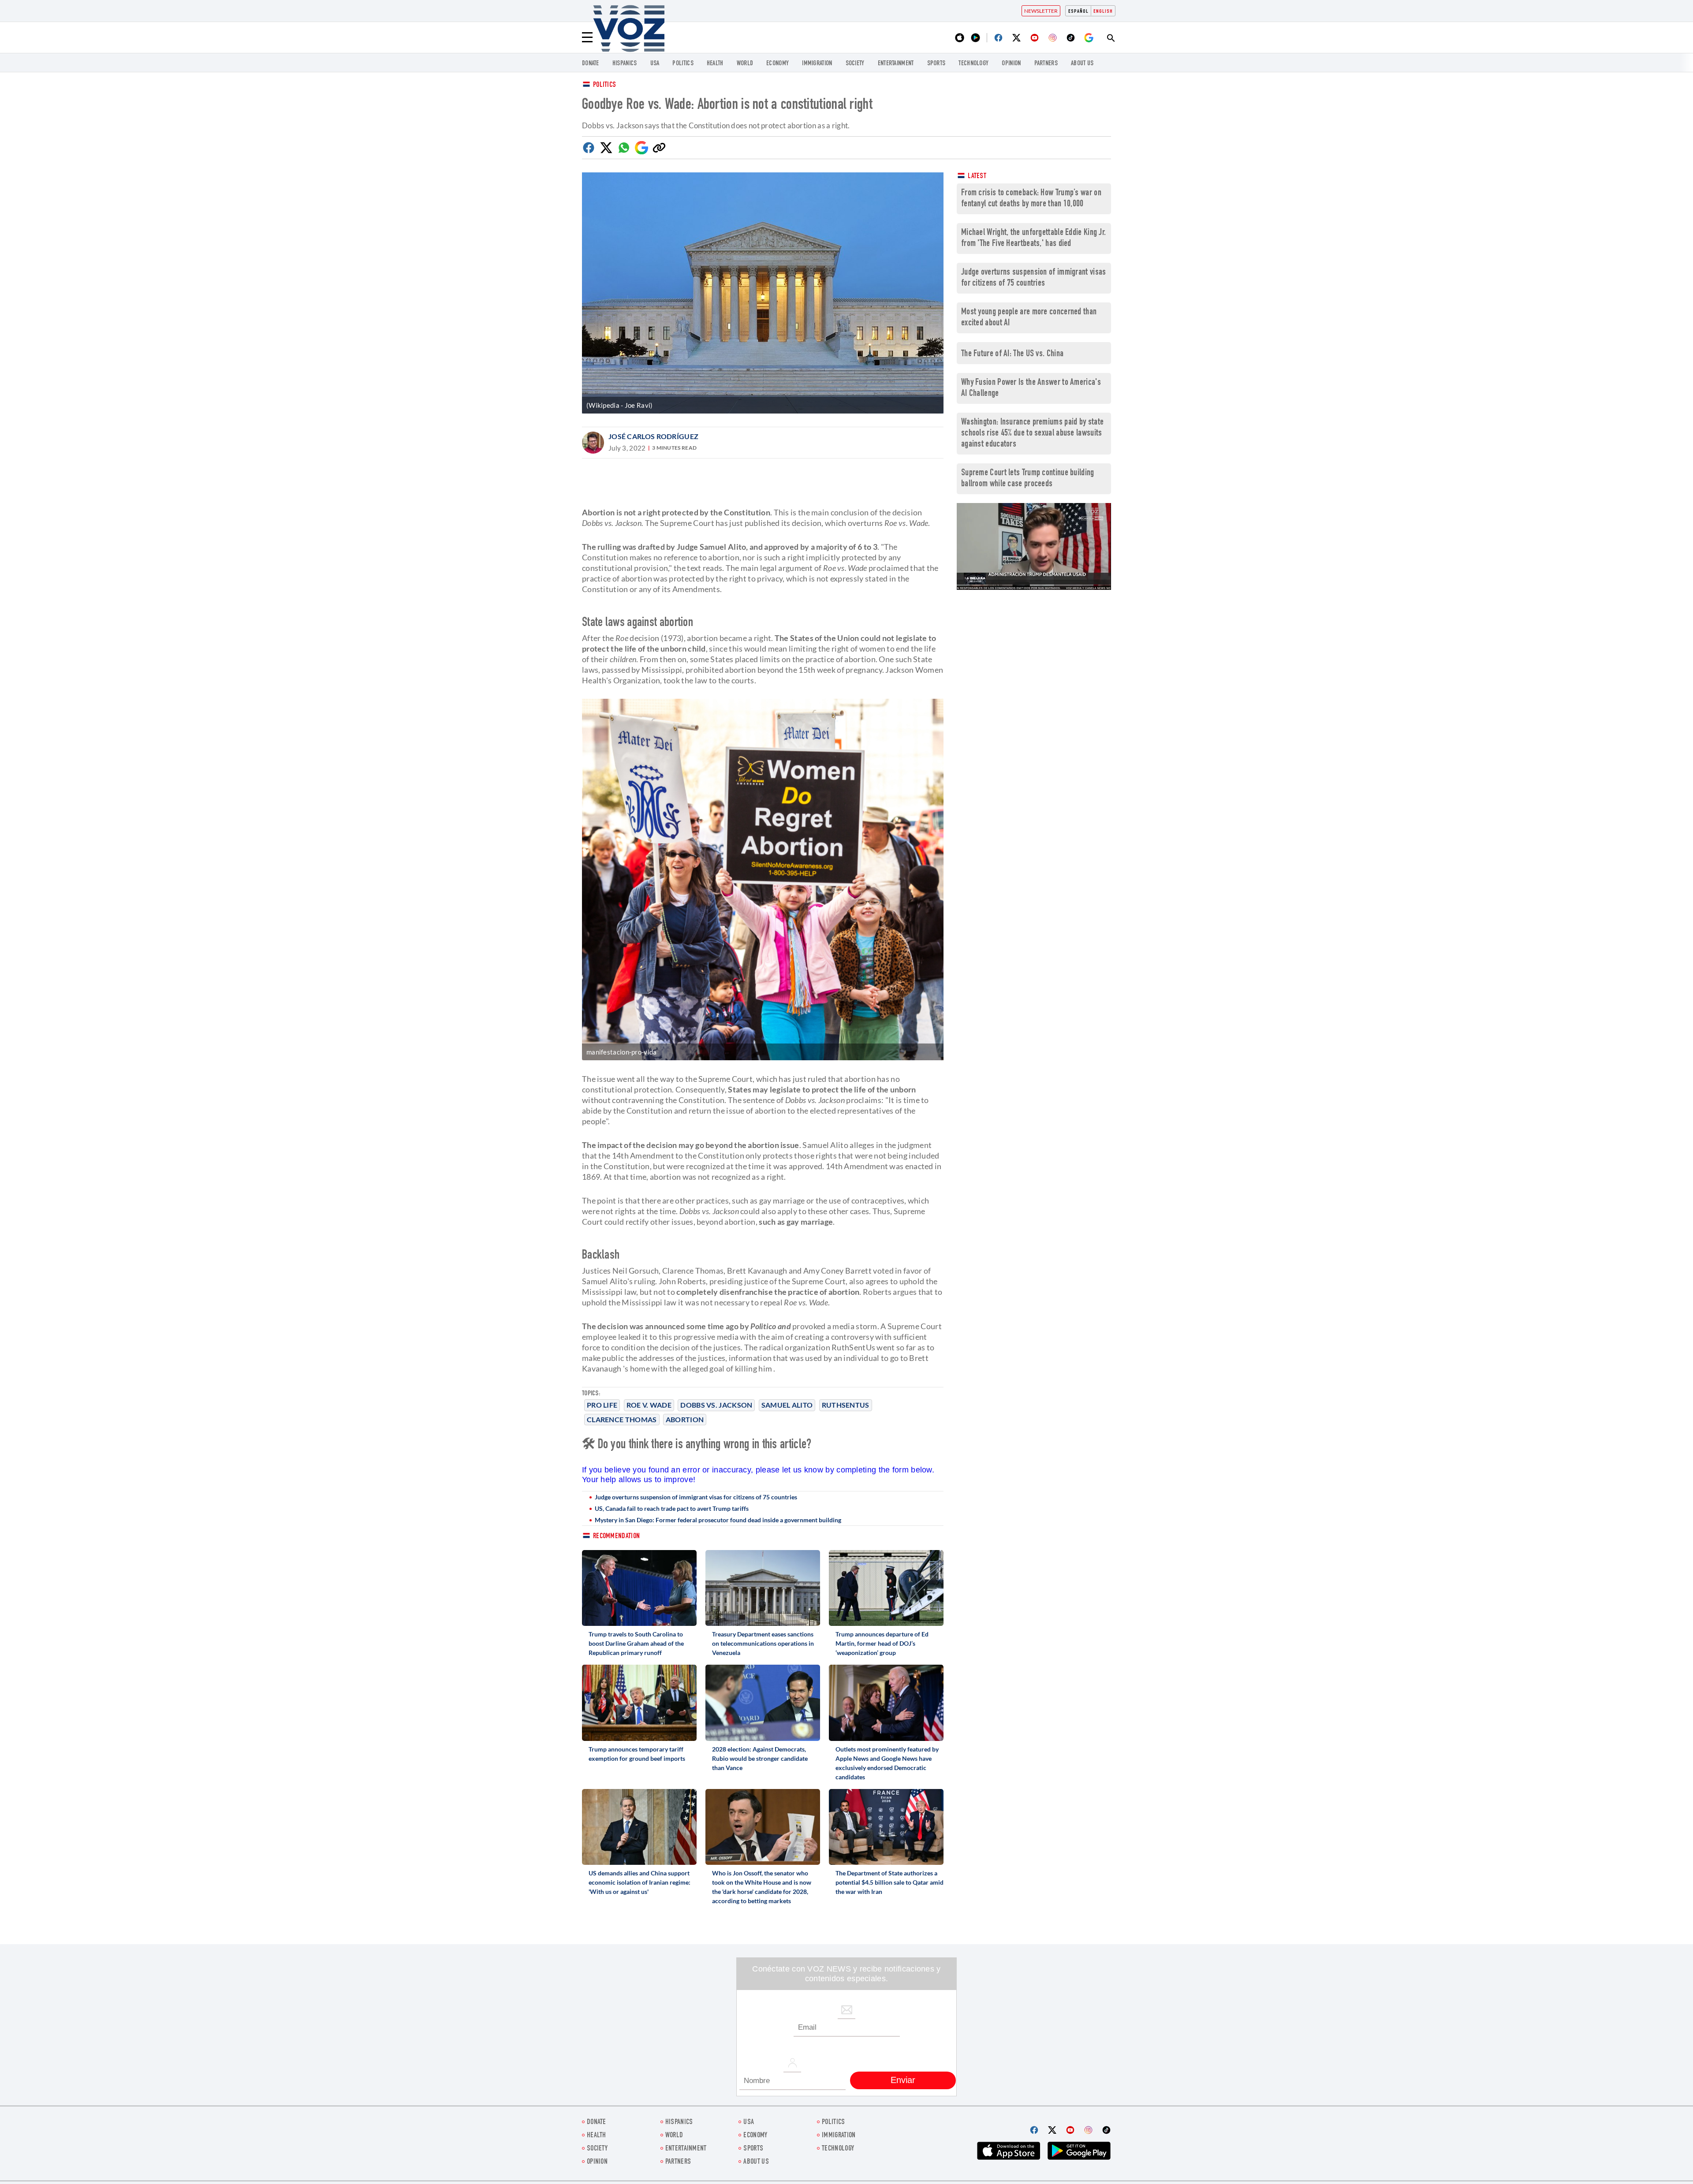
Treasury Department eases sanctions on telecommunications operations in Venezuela (763, 1643)
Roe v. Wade (649, 1405)
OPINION (1011, 64)
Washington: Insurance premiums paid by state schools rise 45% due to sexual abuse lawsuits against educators (1032, 434)
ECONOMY (778, 64)
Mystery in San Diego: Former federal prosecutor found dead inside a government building (718, 1520)
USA (655, 64)
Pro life (602, 1405)
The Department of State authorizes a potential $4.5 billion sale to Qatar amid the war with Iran (889, 1882)
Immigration (817, 64)
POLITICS (683, 64)
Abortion (685, 1419)
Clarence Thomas (622, 1419)
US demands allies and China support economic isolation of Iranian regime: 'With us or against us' (640, 1882)
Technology (973, 64)
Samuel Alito (787, 1405)
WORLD (745, 64)
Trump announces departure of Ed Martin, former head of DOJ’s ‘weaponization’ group (882, 1643)
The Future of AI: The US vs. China (1012, 354)
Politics (604, 85)
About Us (1082, 64)
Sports (936, 64)
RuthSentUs (846, 1405)
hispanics (625, 64)
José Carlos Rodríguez (653, 436)
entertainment (896, 64)
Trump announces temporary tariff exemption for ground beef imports (637, 1754)
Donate (591, 64)
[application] (1034, 546)
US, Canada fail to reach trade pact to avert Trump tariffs (672, 1508)
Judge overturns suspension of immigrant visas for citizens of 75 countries (696, 1497)
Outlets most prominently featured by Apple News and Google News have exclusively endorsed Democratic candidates (887, 1763)
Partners (1046, 64)
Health (715, 64)
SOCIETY (855, 64)
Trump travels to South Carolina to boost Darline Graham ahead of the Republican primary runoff (636, 1643)
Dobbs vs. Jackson (716, 1405)
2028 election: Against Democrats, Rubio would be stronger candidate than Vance (760, 1758)
